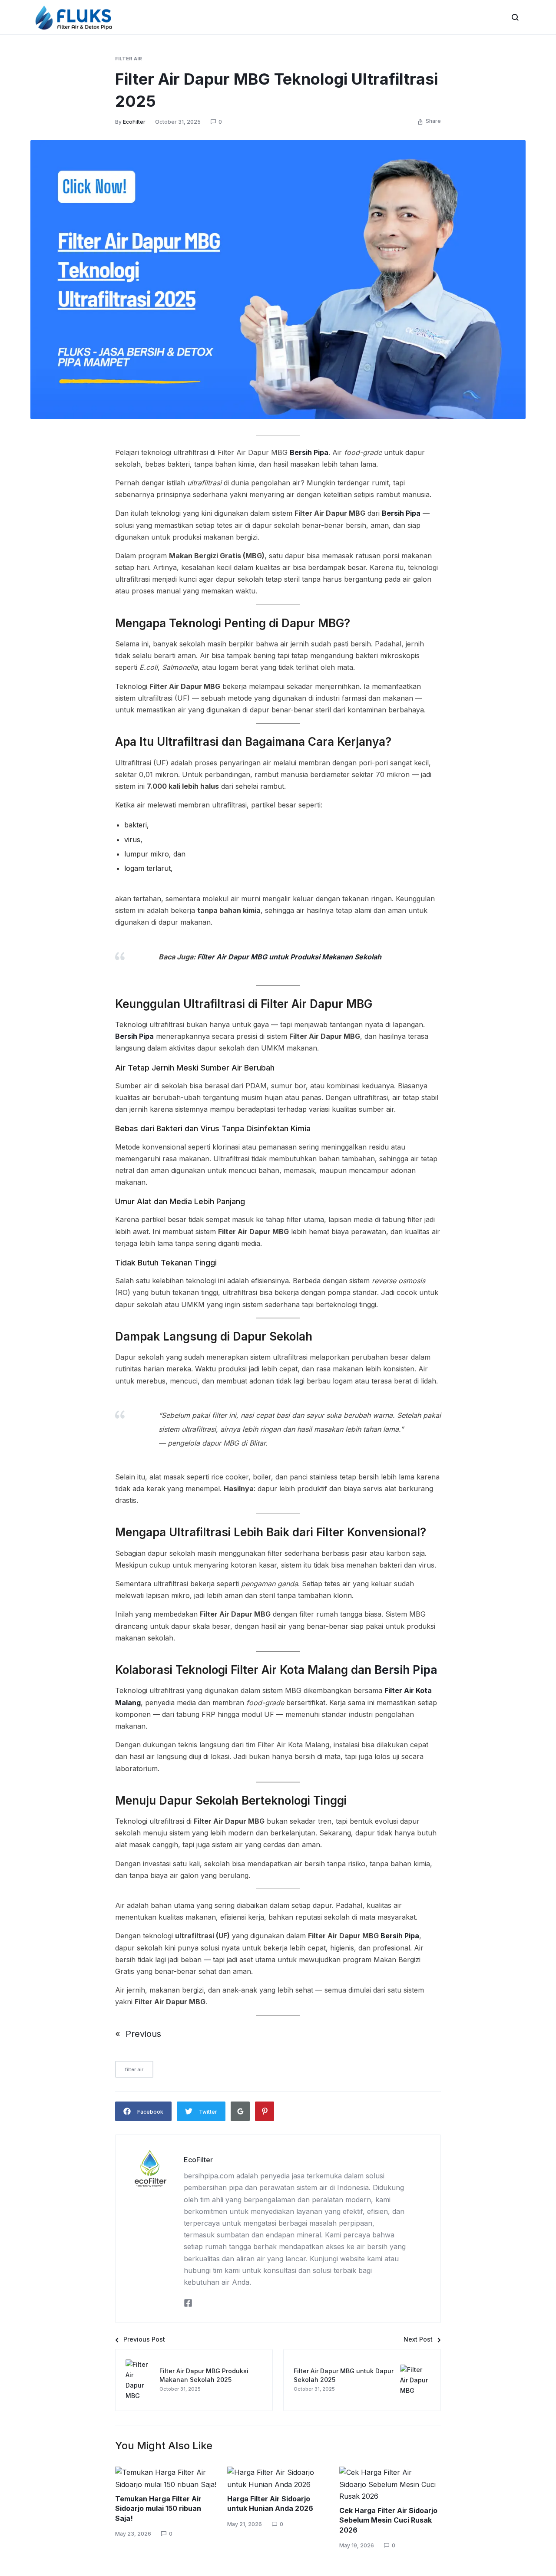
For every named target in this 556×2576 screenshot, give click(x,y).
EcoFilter (134, 122)
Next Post (418, 2339)
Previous (143, 2034)
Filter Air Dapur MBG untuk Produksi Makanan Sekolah (289, 957)
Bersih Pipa (309, 452)
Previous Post (144, 2339)
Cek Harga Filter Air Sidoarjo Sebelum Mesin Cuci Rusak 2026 (388, 2520)
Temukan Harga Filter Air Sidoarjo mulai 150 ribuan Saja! (158, 2508)
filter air (129, 59)
